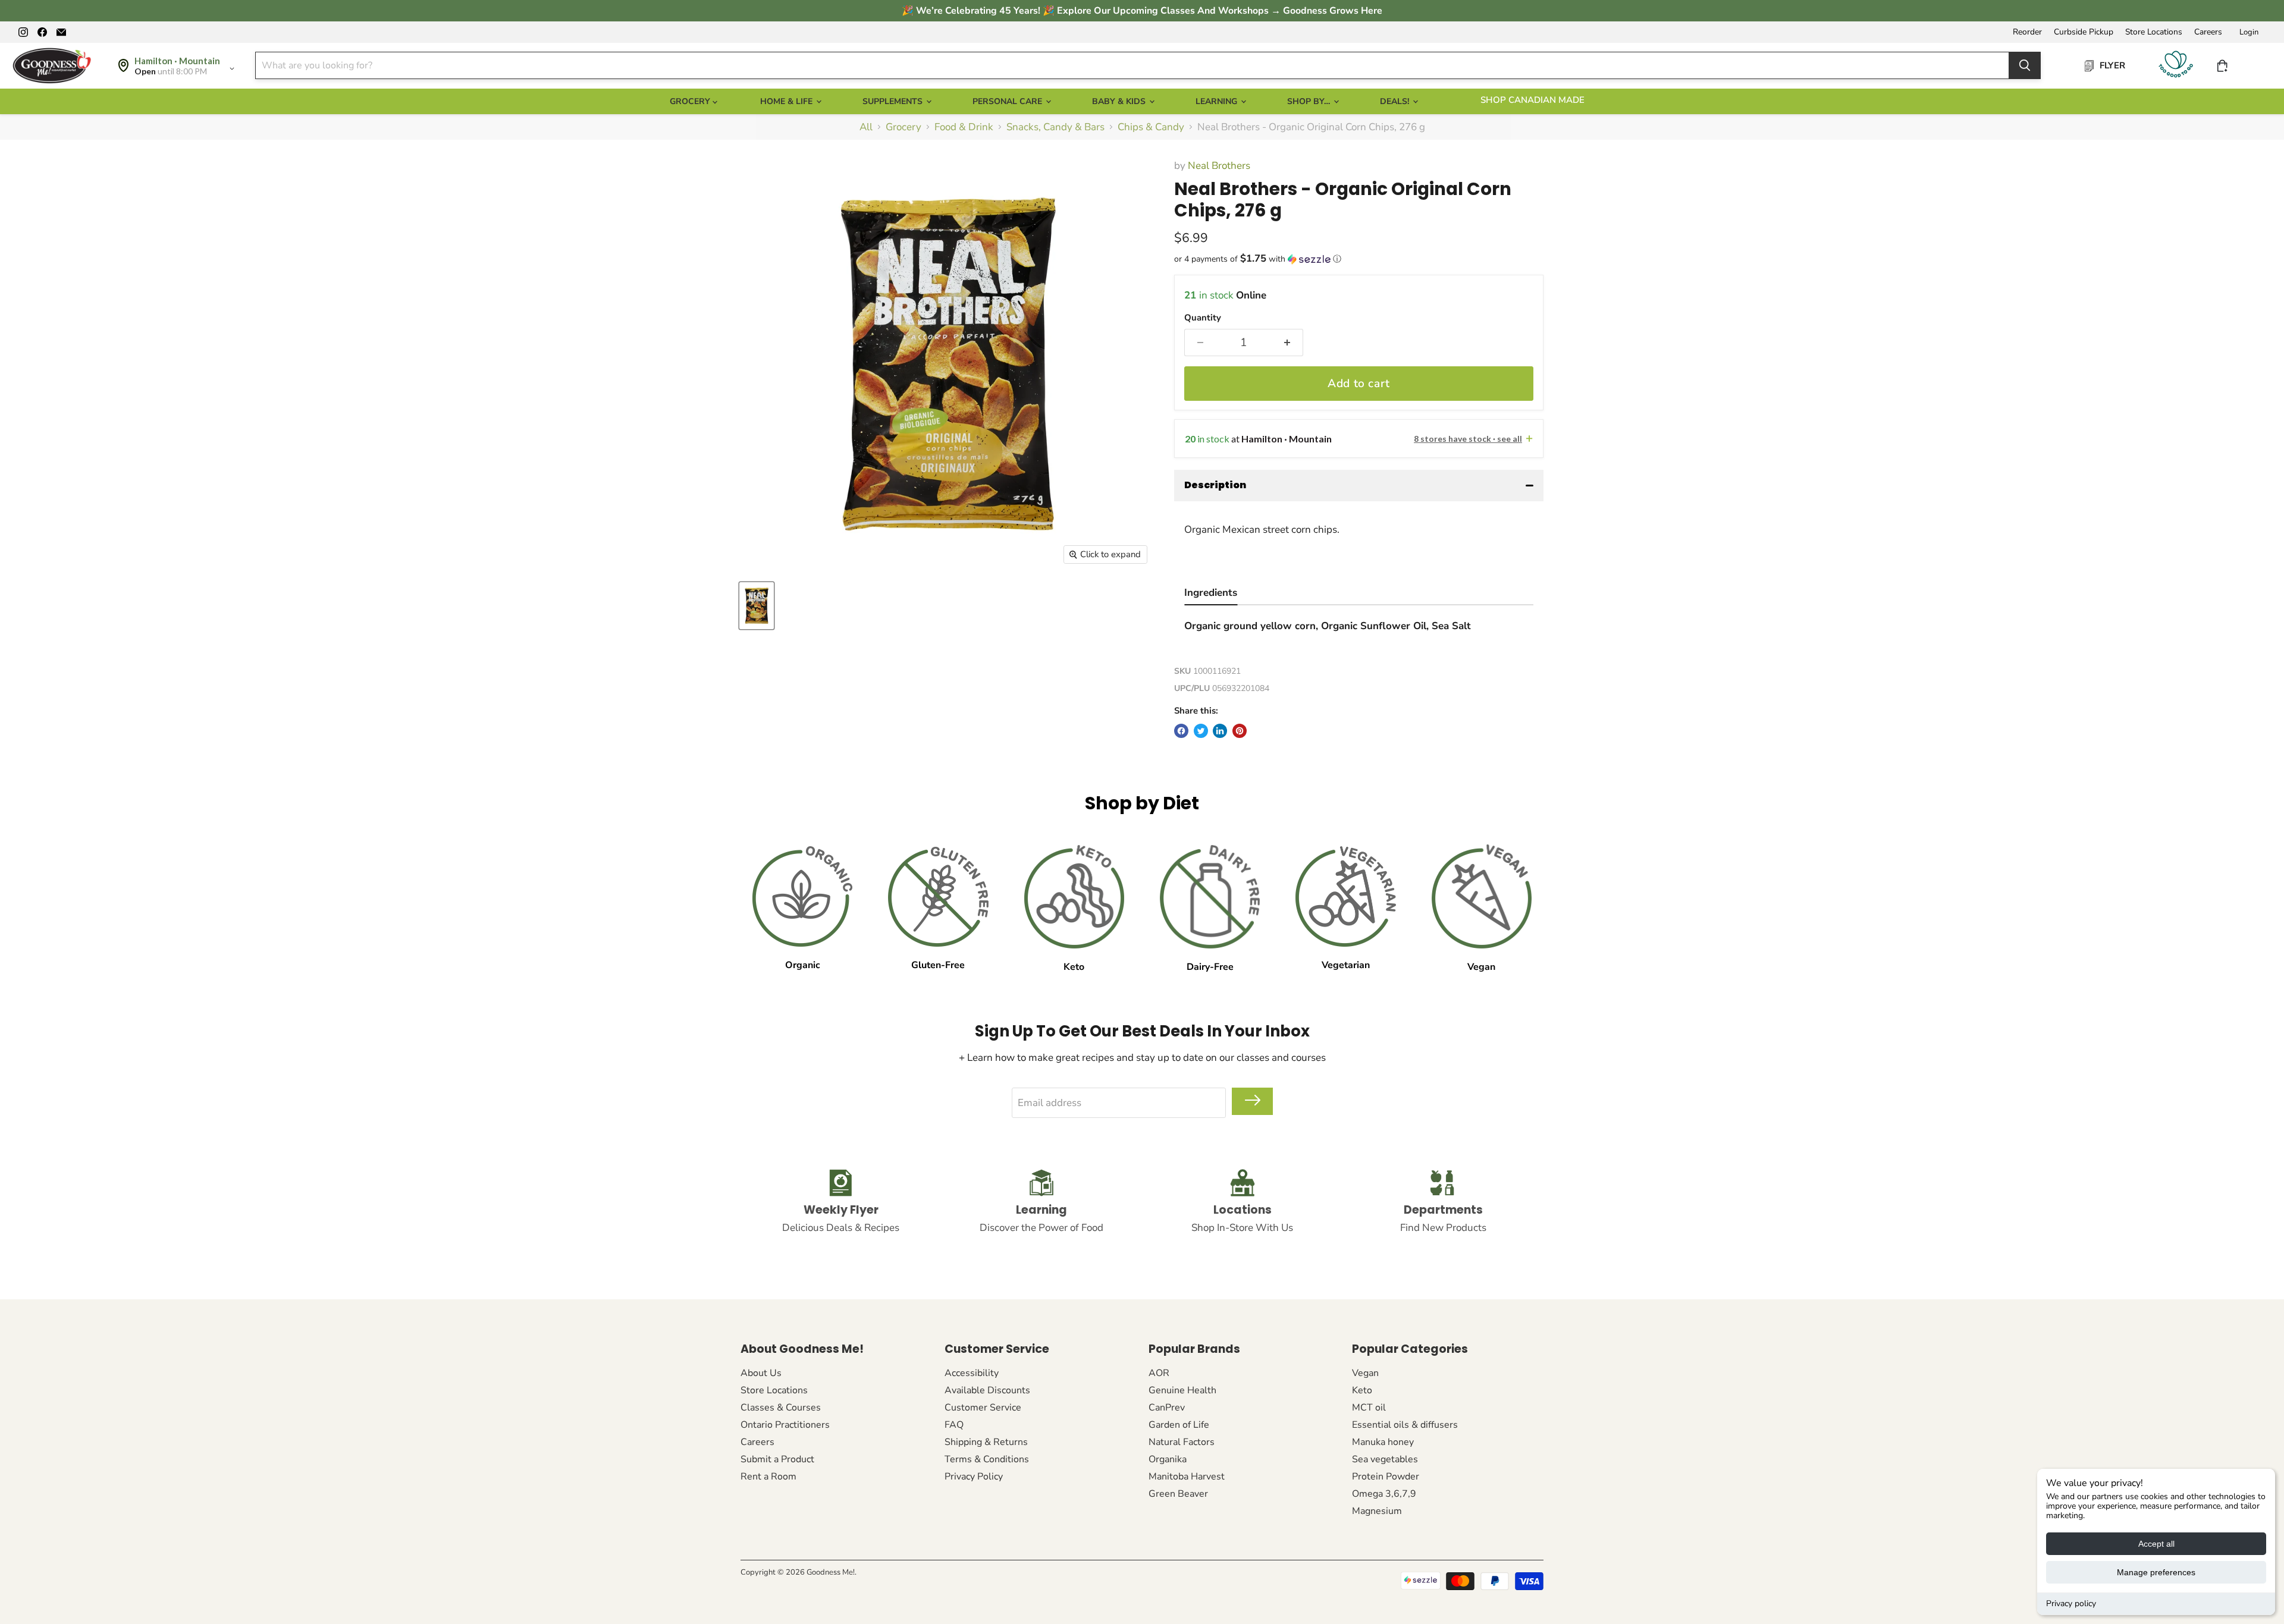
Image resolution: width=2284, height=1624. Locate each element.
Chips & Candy (1151, 127)
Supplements (894, 101)
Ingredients (1211, 593)
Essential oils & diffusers (1405, 1425)
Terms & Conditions (987, 1459)
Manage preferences (2156, 1572)
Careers (2208, 32)
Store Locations (2154, 32)
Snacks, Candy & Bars (1055, 127)
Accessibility (972, 1373)
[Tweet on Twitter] (1201, 731)
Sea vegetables (1385, 1459)
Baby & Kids (1120, 101)
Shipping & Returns (986, 1442)
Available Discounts (987, 1390)
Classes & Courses (781, 1408)
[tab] (1211, 594)
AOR (1159, 1373)
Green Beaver (1178, 1494)
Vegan (1365, 1373)
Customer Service (983, 1408)
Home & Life (788, 101)
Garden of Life (1179, 1425)
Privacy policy (2071, 1603)
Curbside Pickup (2084, 32)
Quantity (1203, 318)
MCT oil (1369, 1408)
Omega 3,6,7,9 (1384, 1494)
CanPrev (1167, 1408)
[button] (1359, 259)
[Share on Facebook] (1181, 731)
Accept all (2156, 1544)
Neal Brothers (1219, 166)
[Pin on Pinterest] (1240, 731)
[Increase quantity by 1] (1287, 343)
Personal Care (1008, 101)
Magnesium (1377, 1511)
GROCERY (691, 101)
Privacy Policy (974, 1477)
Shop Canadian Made (1532, 100)
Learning (1218, 101)
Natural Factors (1182, 1442)
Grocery (903, 127)
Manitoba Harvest (1187, 1477)
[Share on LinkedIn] (1220, 731)
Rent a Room (768, 1477)
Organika (1168, 1459)
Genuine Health (1182, 1390)
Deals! (1396, 101)
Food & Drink (964, 127)
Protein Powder (1386, 1477)
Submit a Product (777, 1459)
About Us (761, 1373)
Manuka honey (1383, 1442)
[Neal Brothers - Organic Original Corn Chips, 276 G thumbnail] (757, 606)
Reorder (2027, 32)
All (866, 127)
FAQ (954, 1425)
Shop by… (1310, 101)
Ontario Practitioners (785, 1425)
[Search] (2025, 65)
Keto (1362, 1390)
